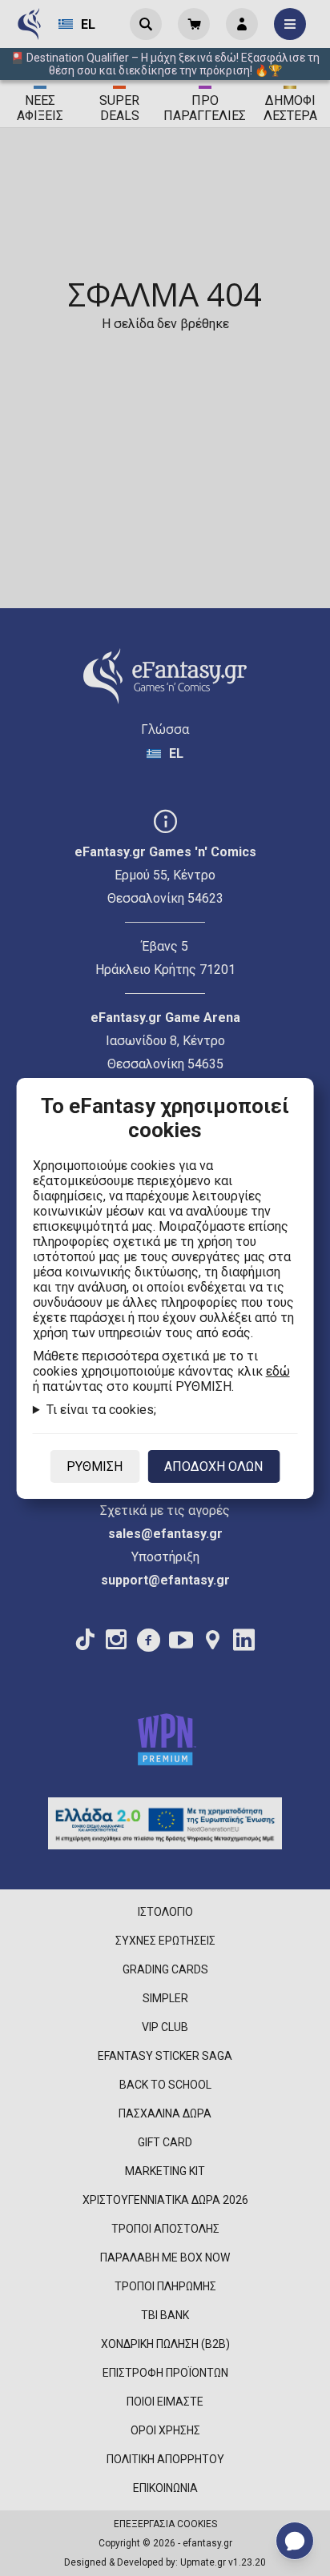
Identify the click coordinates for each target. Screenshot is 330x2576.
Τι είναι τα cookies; (101, 1410)
